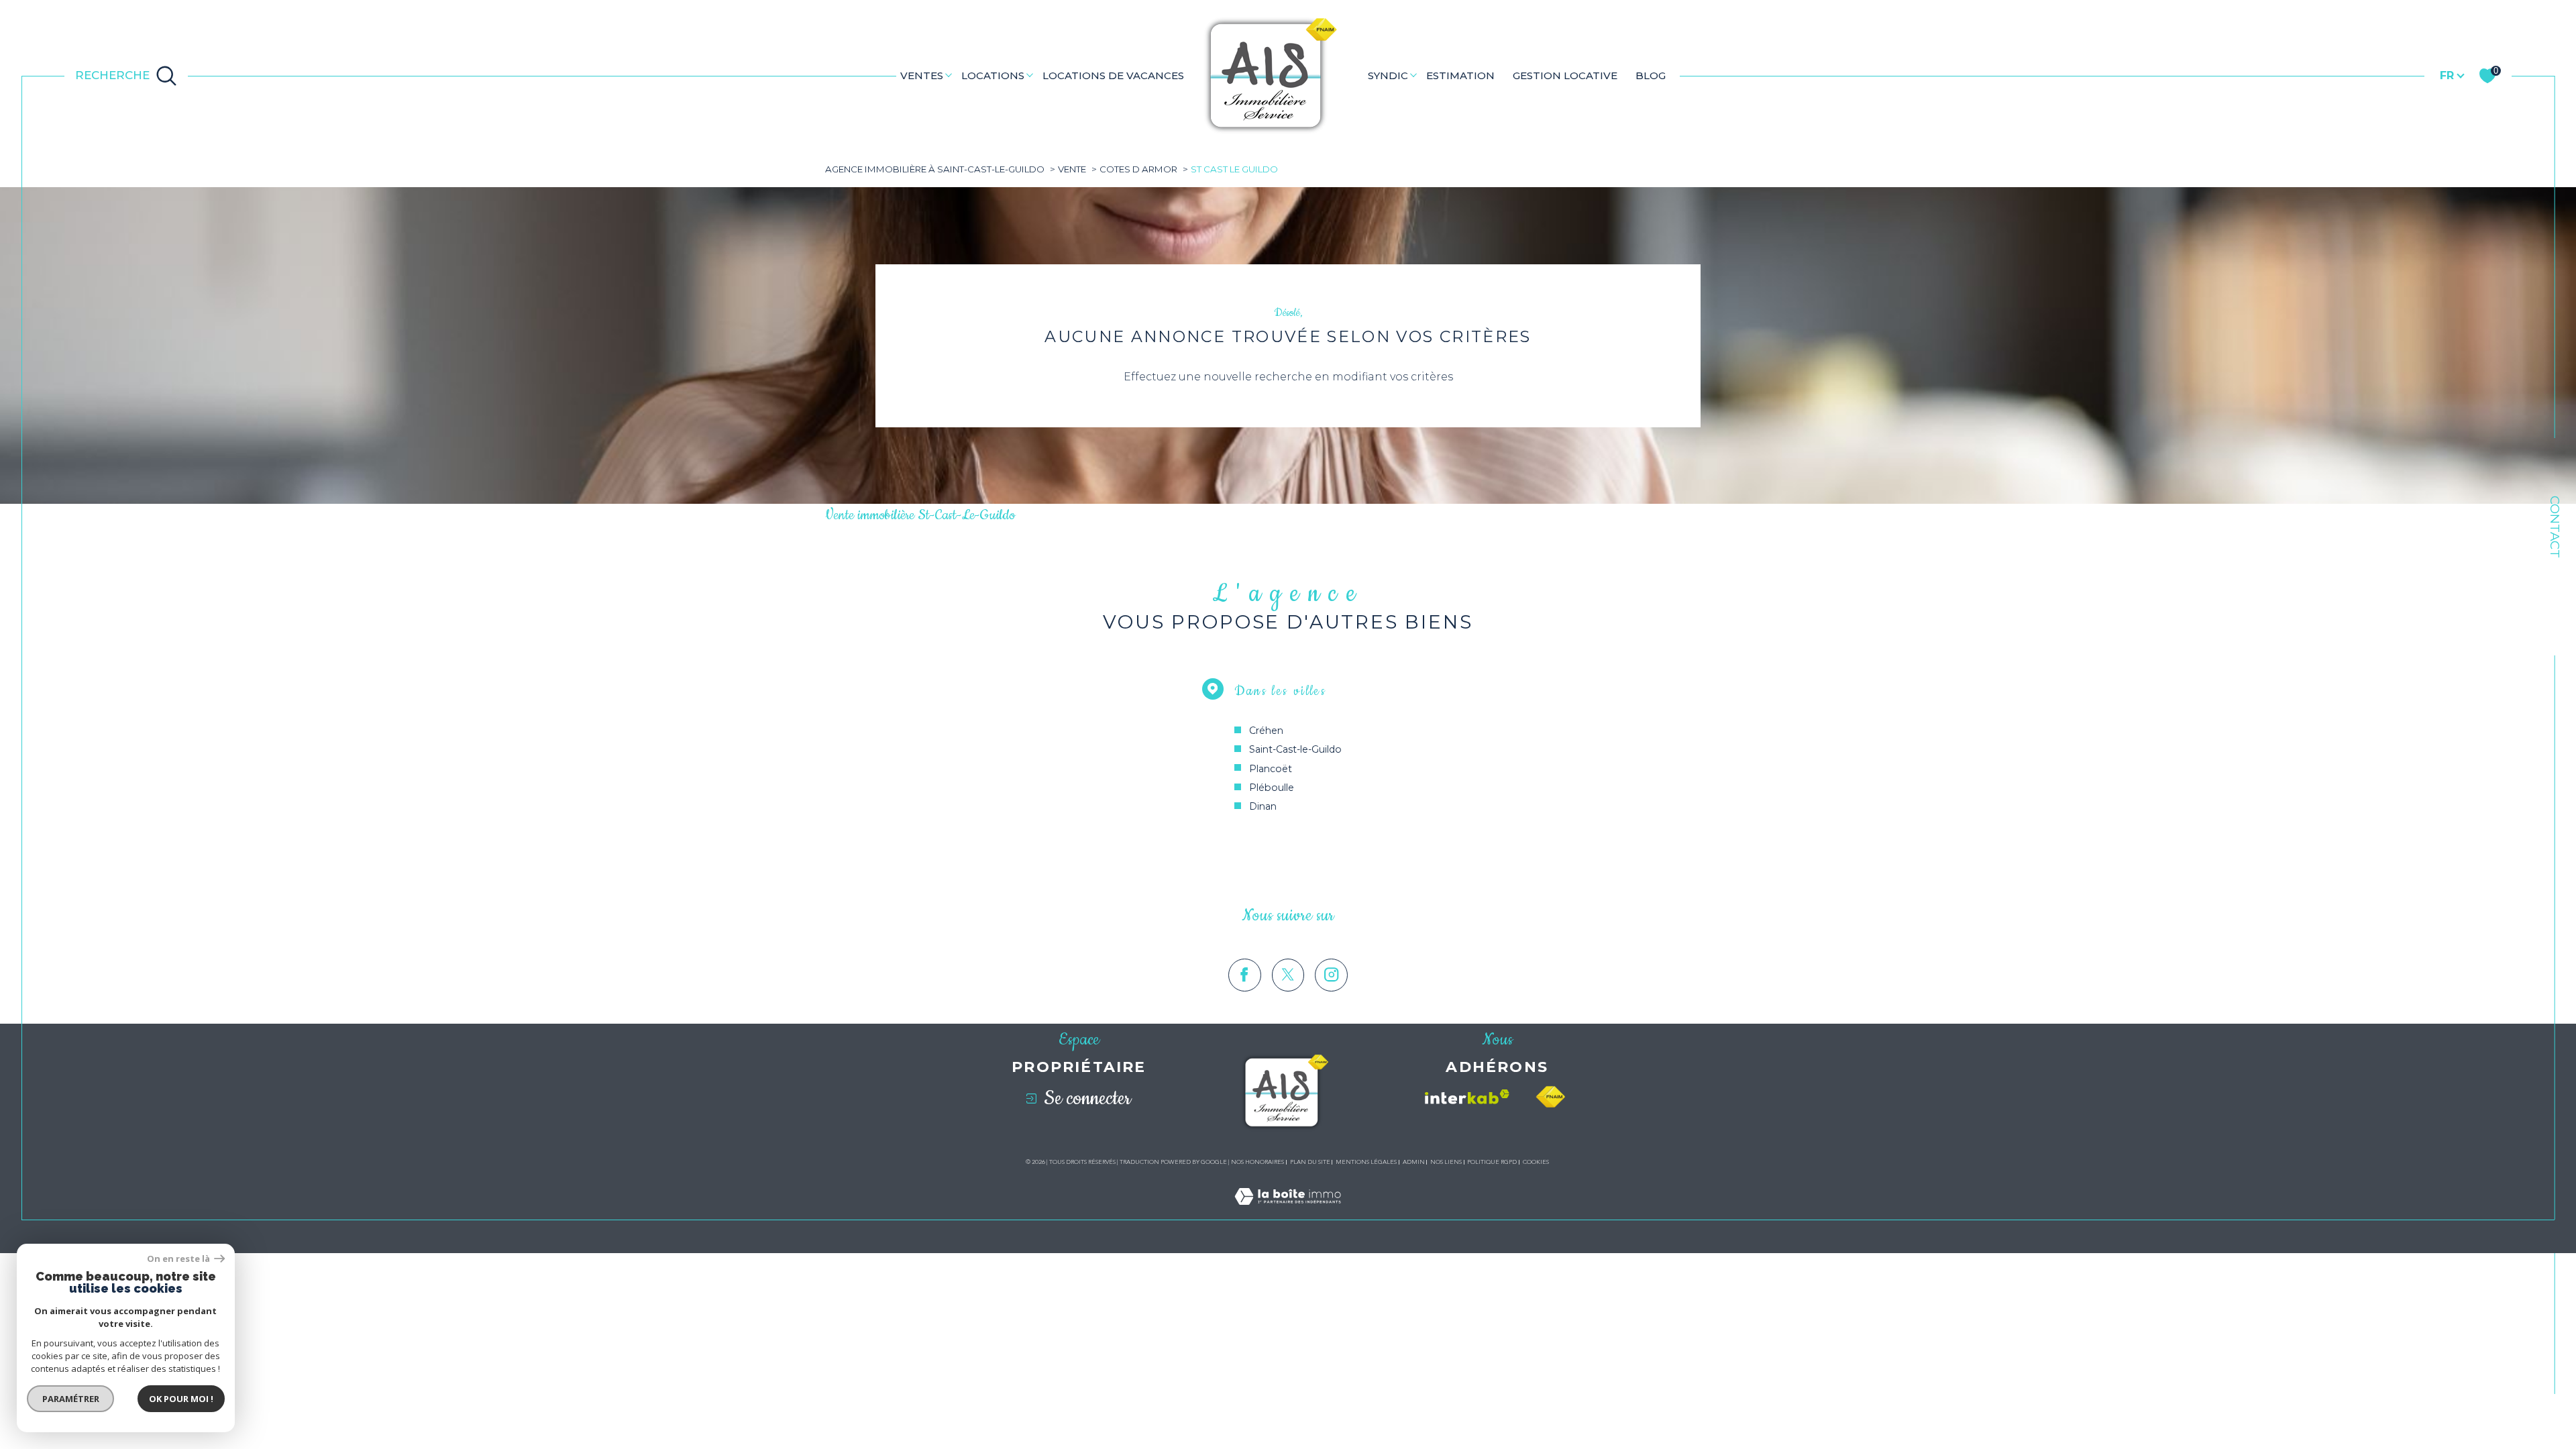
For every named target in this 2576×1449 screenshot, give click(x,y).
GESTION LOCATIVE (1565, 75)
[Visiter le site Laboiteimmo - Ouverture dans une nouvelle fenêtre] (1288, 1212)
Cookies (1536, 1162)
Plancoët (1271, 769)
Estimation (1460, 75)
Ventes (922, 75)
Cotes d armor (1138, 169)
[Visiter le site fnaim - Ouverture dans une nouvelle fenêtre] (1550, 1097)
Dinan (1263, 806)
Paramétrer (71, 1399)
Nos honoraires (1257, 1162)
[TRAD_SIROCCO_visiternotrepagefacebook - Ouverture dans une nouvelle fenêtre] (1245, 975)
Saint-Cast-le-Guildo (1295, 749)
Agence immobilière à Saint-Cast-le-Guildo (935, 169)
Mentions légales (1366, 1162)
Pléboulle (1272, 788)
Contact (2555, 527)
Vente (1072, 169)
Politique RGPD (1492, 1162)
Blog (1651, 75)
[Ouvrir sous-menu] (948, 75)
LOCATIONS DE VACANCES (1113, 75)
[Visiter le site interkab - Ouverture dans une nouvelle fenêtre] (1467, 1097)
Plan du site (1310, 1162)
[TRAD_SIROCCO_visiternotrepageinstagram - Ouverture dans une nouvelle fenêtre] (1331, 975)
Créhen (1266, 731)
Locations (993, 75)
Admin (1414, 1162)
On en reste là (179, 1259)
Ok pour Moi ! (181, 1399)
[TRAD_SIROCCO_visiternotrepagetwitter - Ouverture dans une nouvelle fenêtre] (1288, 975)
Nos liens (1446, 1162)
